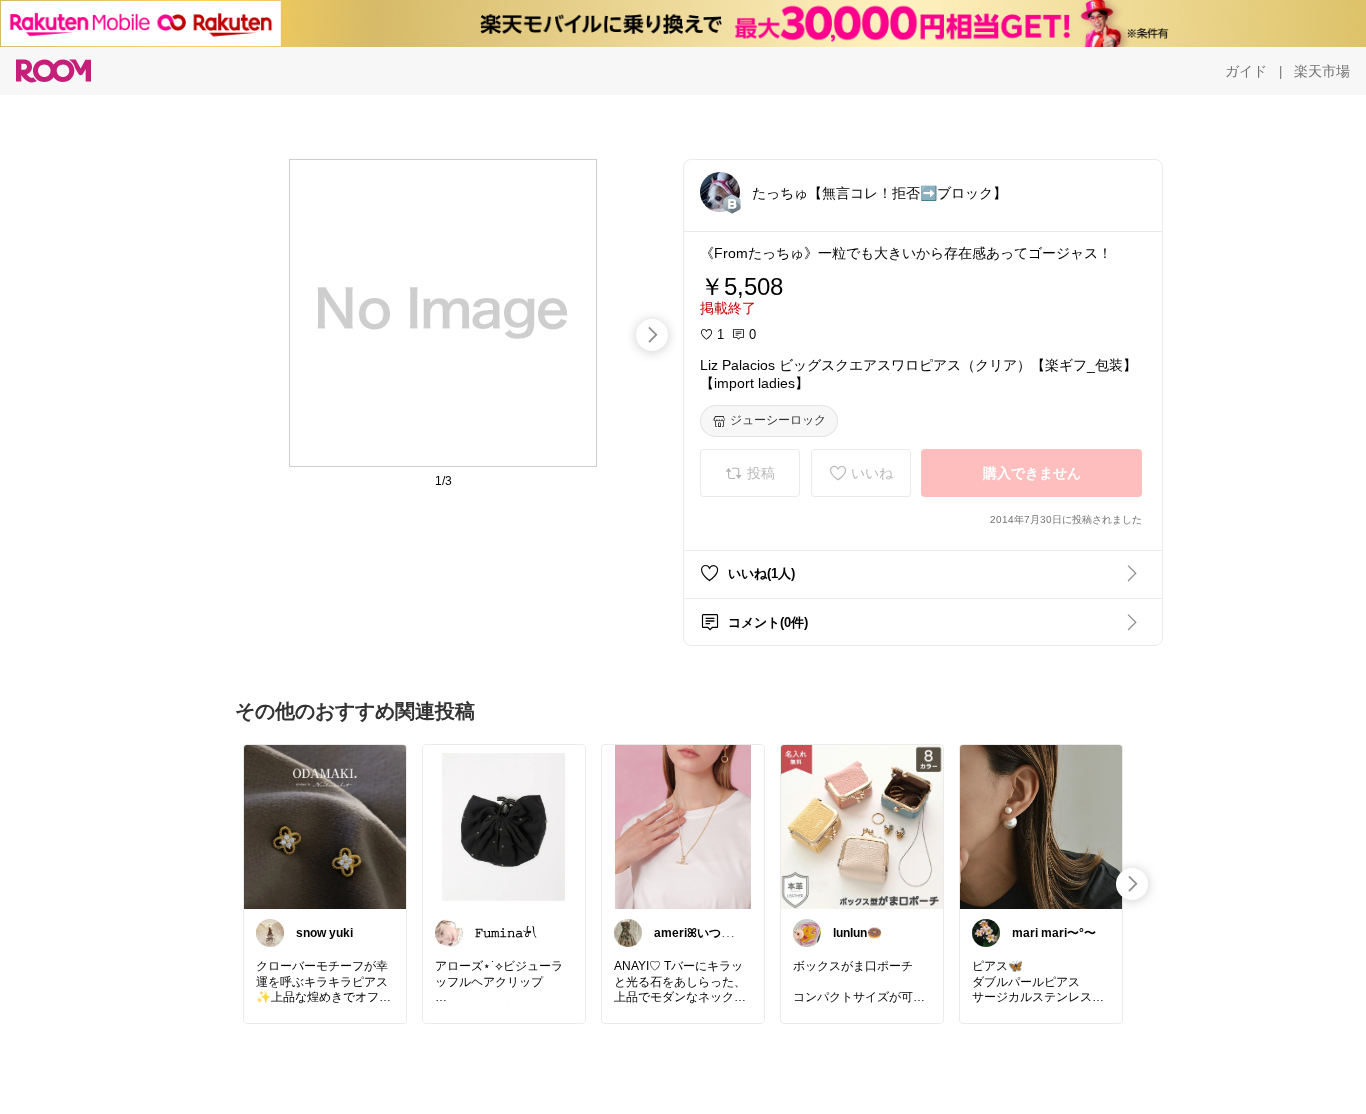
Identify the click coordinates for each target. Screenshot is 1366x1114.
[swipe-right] (652, 335)
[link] (325, 826)
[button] (720, 192)
